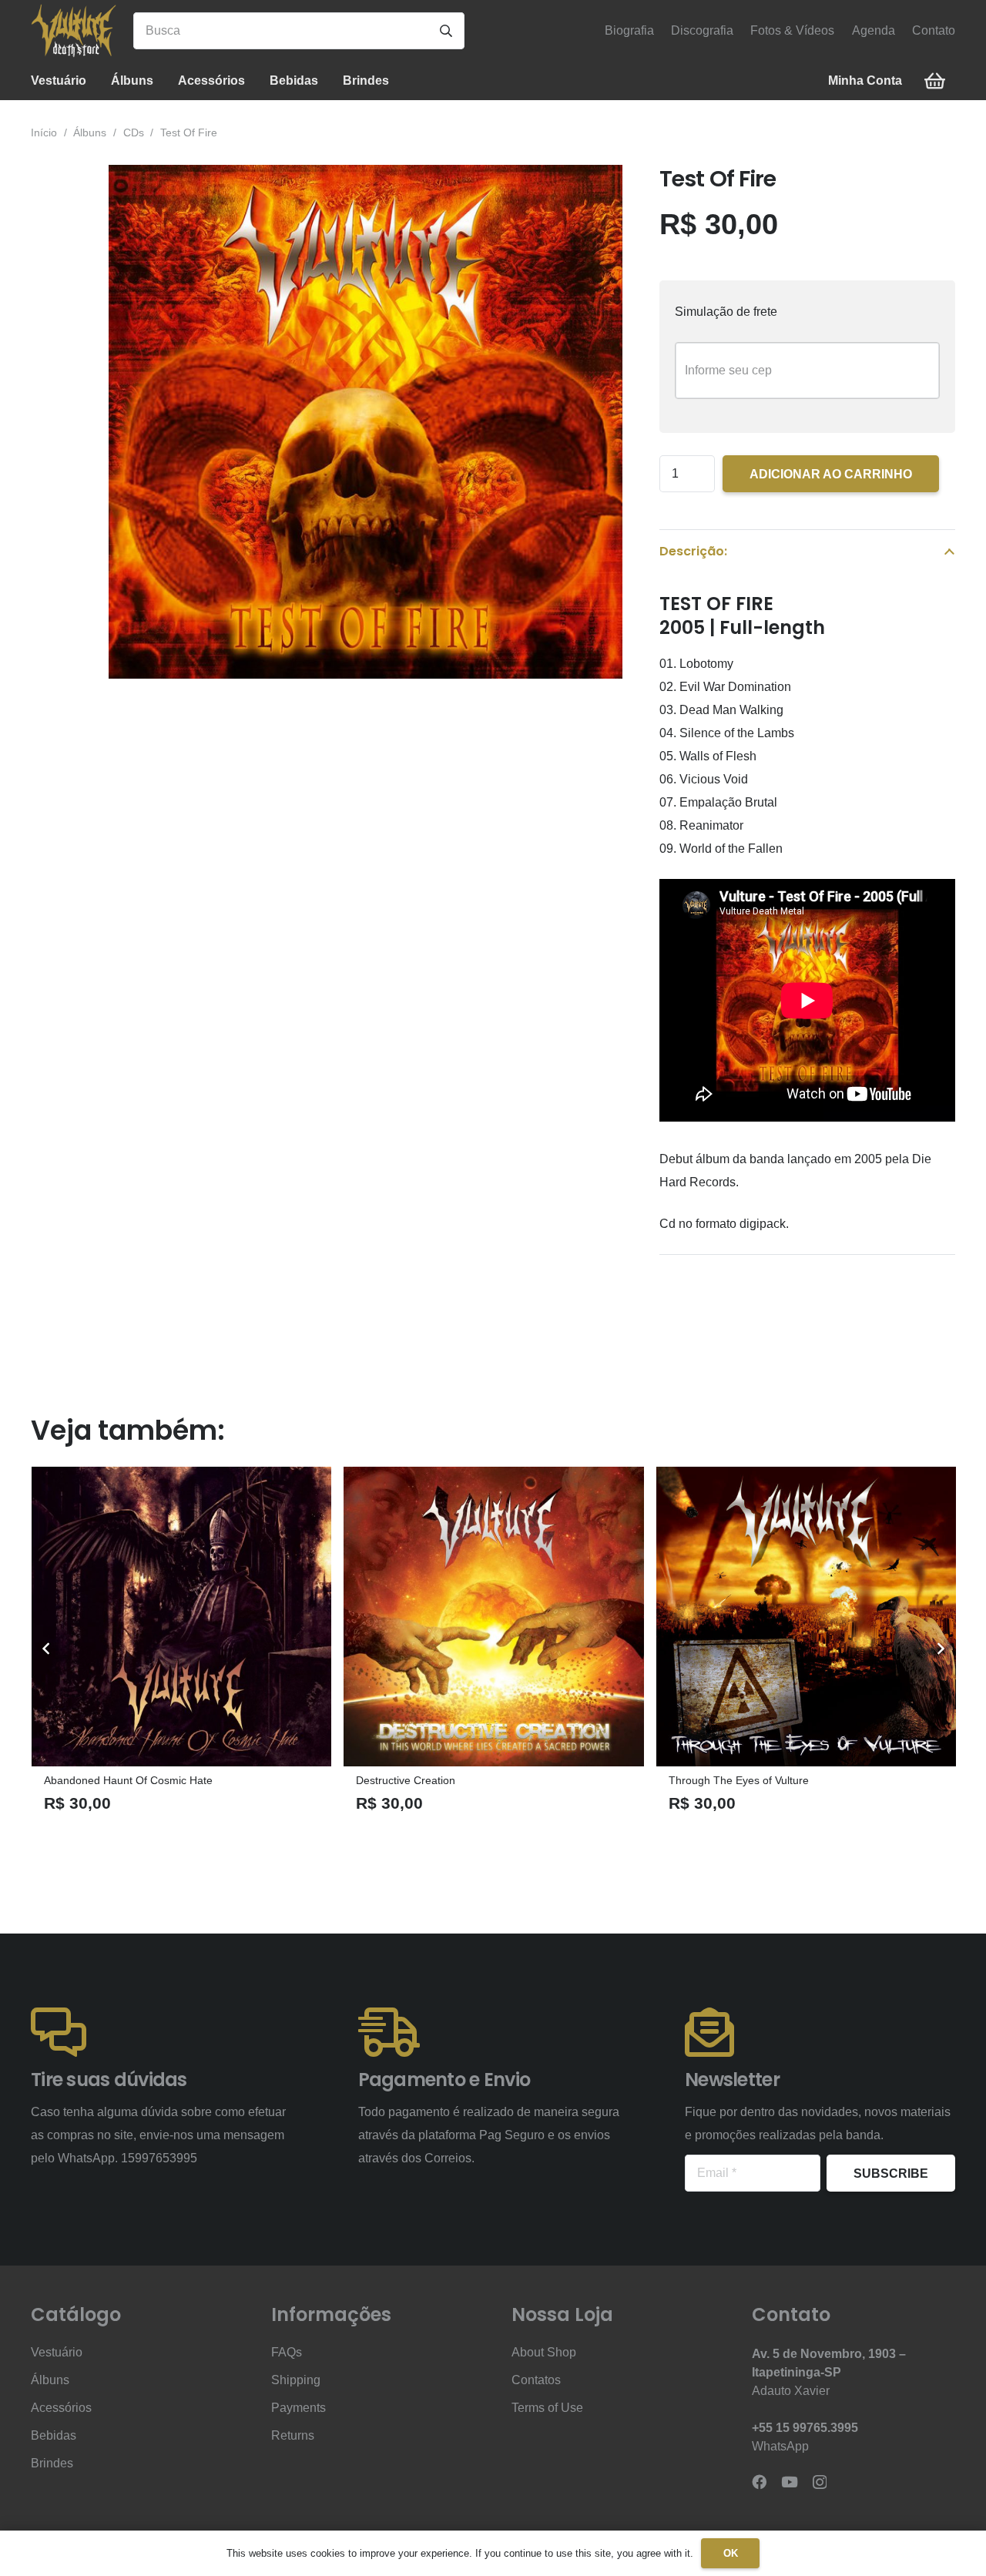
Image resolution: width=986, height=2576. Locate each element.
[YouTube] (790, 2482)
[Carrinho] (935, 81)
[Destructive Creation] (268, 1617)
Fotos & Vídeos (792, 30)
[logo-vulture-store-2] (74, 31)
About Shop (544, 2352)
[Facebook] (759, 2482)
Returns (293, 2435)
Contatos (536, 2380)
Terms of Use (547, 2408)
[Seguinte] (940, 1649)
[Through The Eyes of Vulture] (580, 1617)
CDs (134, 132)
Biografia (629, 30)
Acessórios (61, 2408)
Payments (298, 2408)
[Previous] (46, 1649)
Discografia (702, 30)
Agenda (874, 30)
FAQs (287, 2352)
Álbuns (90, 132)
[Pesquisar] (446, 31)
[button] (97, 80)
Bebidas (54, 2435)
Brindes (52, 2463)
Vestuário (57, 2352)
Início (44, 132)
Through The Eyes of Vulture (513, 1780)
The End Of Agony (800, 1780)
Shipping (296, 2380)
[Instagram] (820, 2482)
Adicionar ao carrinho (831, 474)
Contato (934, 30)
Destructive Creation (180, 1780)
